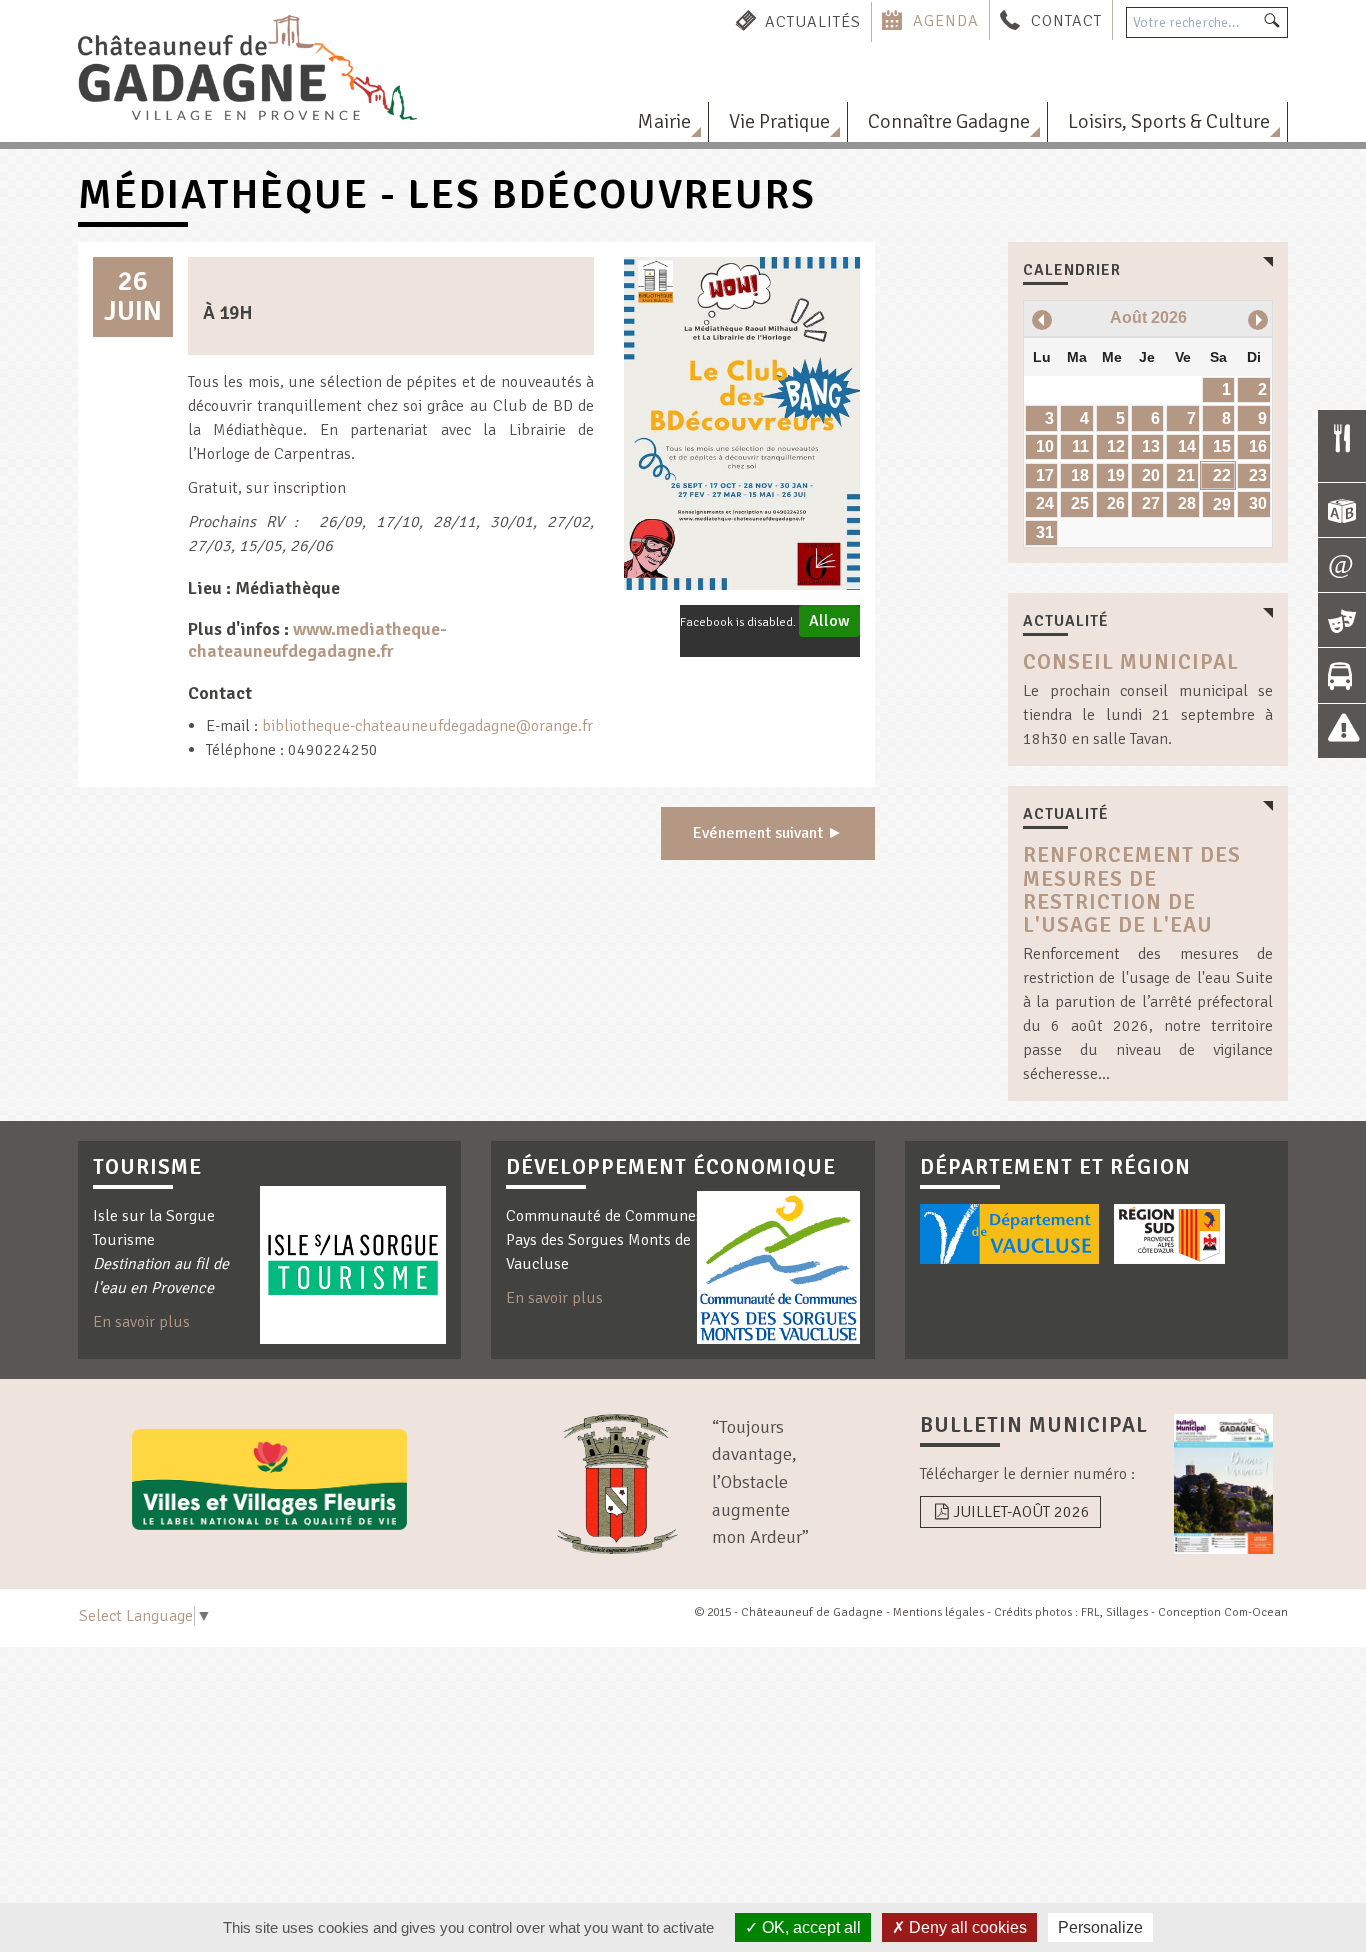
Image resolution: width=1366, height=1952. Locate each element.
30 (1258, 503)
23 (1258, 475)
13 (1151, 446)
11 (1080, 446)
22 (1222, 475)
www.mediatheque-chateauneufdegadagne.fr (317, 640)
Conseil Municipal (1131, 662)
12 (1116, 446)
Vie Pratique (779, 121)
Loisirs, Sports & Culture (1169, 121)
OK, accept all (809, 1927)
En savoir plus (141, 1322)
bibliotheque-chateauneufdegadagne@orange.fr (427, 726)
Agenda (946, 21)
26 (1116, 503)
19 (1116, 475)
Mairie (664, 121)
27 (1151, 503)
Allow (829, 621)
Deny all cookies (966, 1927)
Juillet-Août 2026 (1021, 1512)
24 (1045, 503)
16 (1258, 446)
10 (1045, 446)
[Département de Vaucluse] (1009, 1234)
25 (1080, 503)
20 (1151, 475)
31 (1045, 532)
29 (1222, 504)
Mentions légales (938, 1612)
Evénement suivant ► (768, 833)
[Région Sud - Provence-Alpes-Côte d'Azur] (1169, 1234)
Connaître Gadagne (949, 121)
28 (1187, 503)
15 (1222, 446)
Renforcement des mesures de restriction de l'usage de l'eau (1132, 889)
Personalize (1100, 1927)
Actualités (813, 21)
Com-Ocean (1256, 1612)
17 (1045, 475)
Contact (1066, 21)
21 (1186, 475)
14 (1187, 446)
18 (1080, 475)
